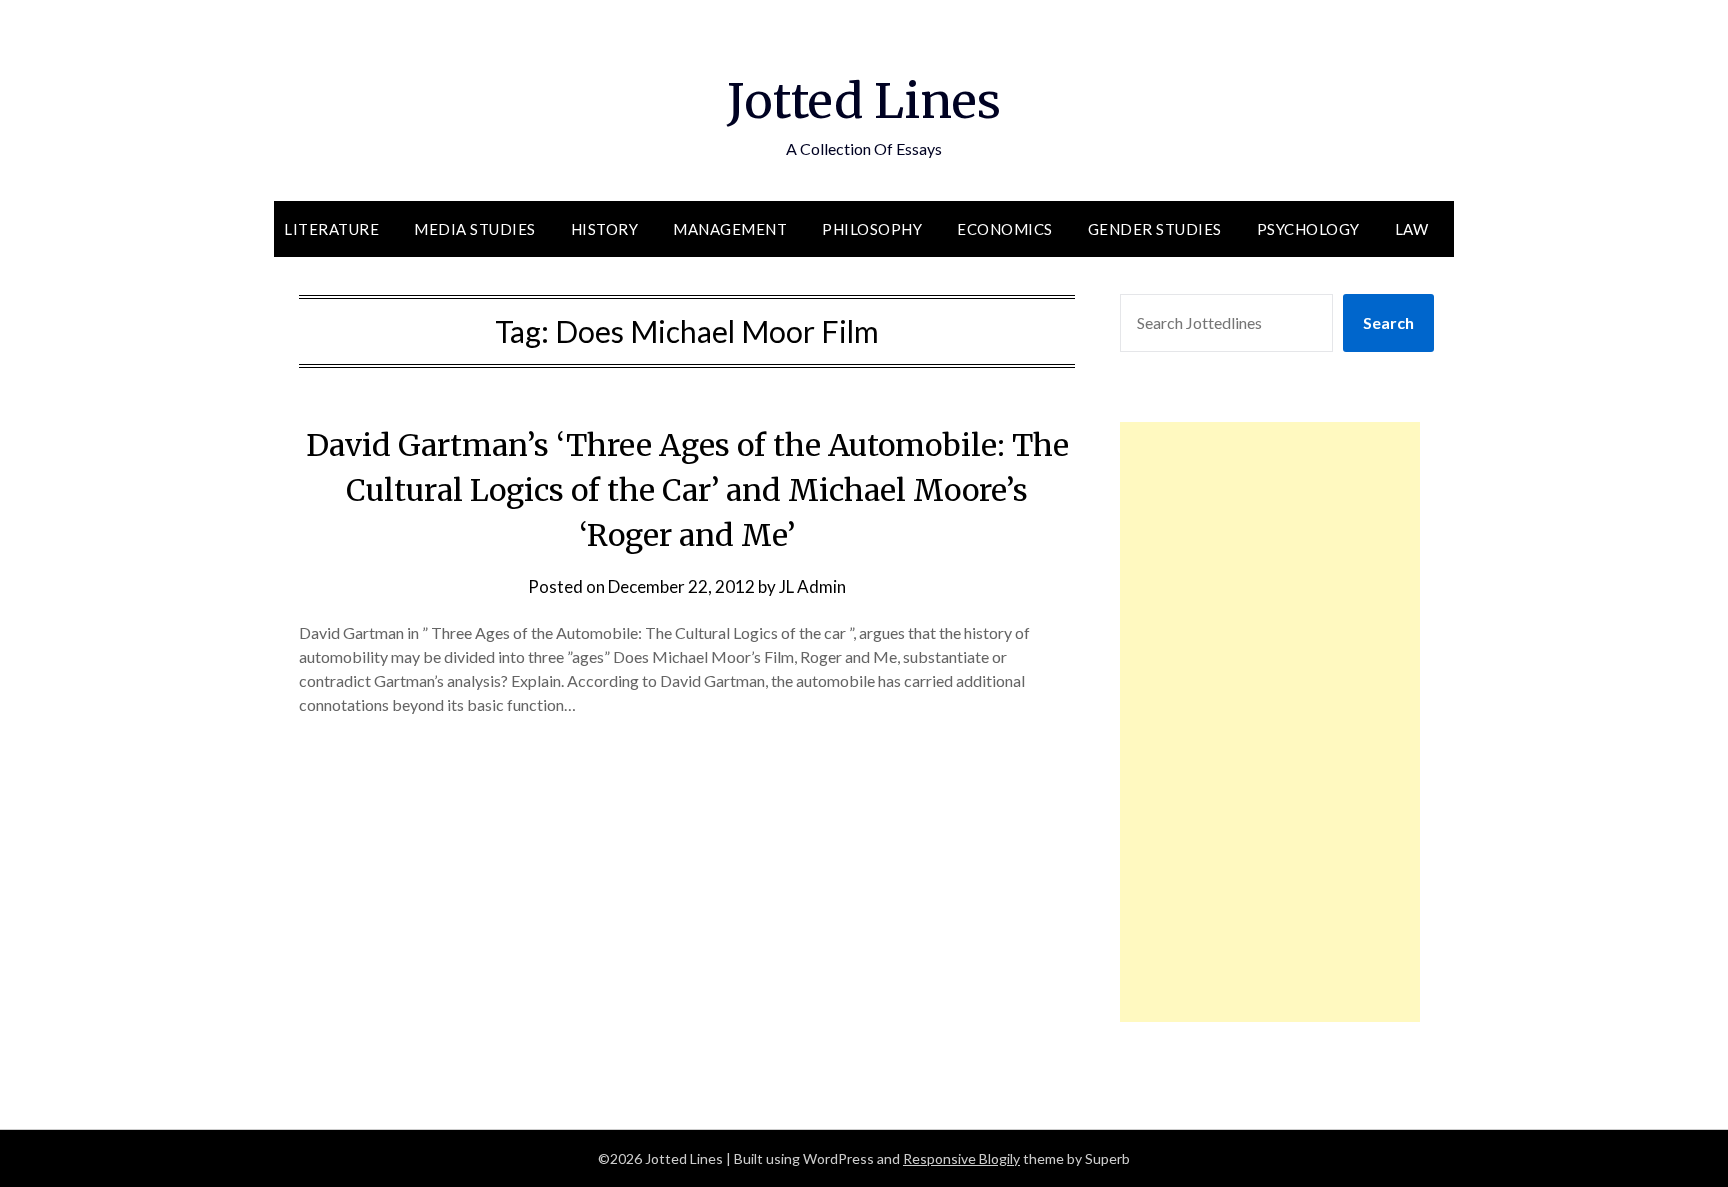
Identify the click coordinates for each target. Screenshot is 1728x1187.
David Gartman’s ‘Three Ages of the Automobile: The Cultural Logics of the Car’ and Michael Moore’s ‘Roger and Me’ (687, 490)
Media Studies (475, 229)
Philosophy (872, 229)
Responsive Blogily (961, 1158)
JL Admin (812, 586)
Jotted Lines (864, 101)
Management (730, 229)
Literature (331, 229)
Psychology (1308, 229)
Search (1388, 322)
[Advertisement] (1270, 722)
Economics (1005, 229)
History (605, 229)
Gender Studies (1155, 229)
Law (1412, 229)
